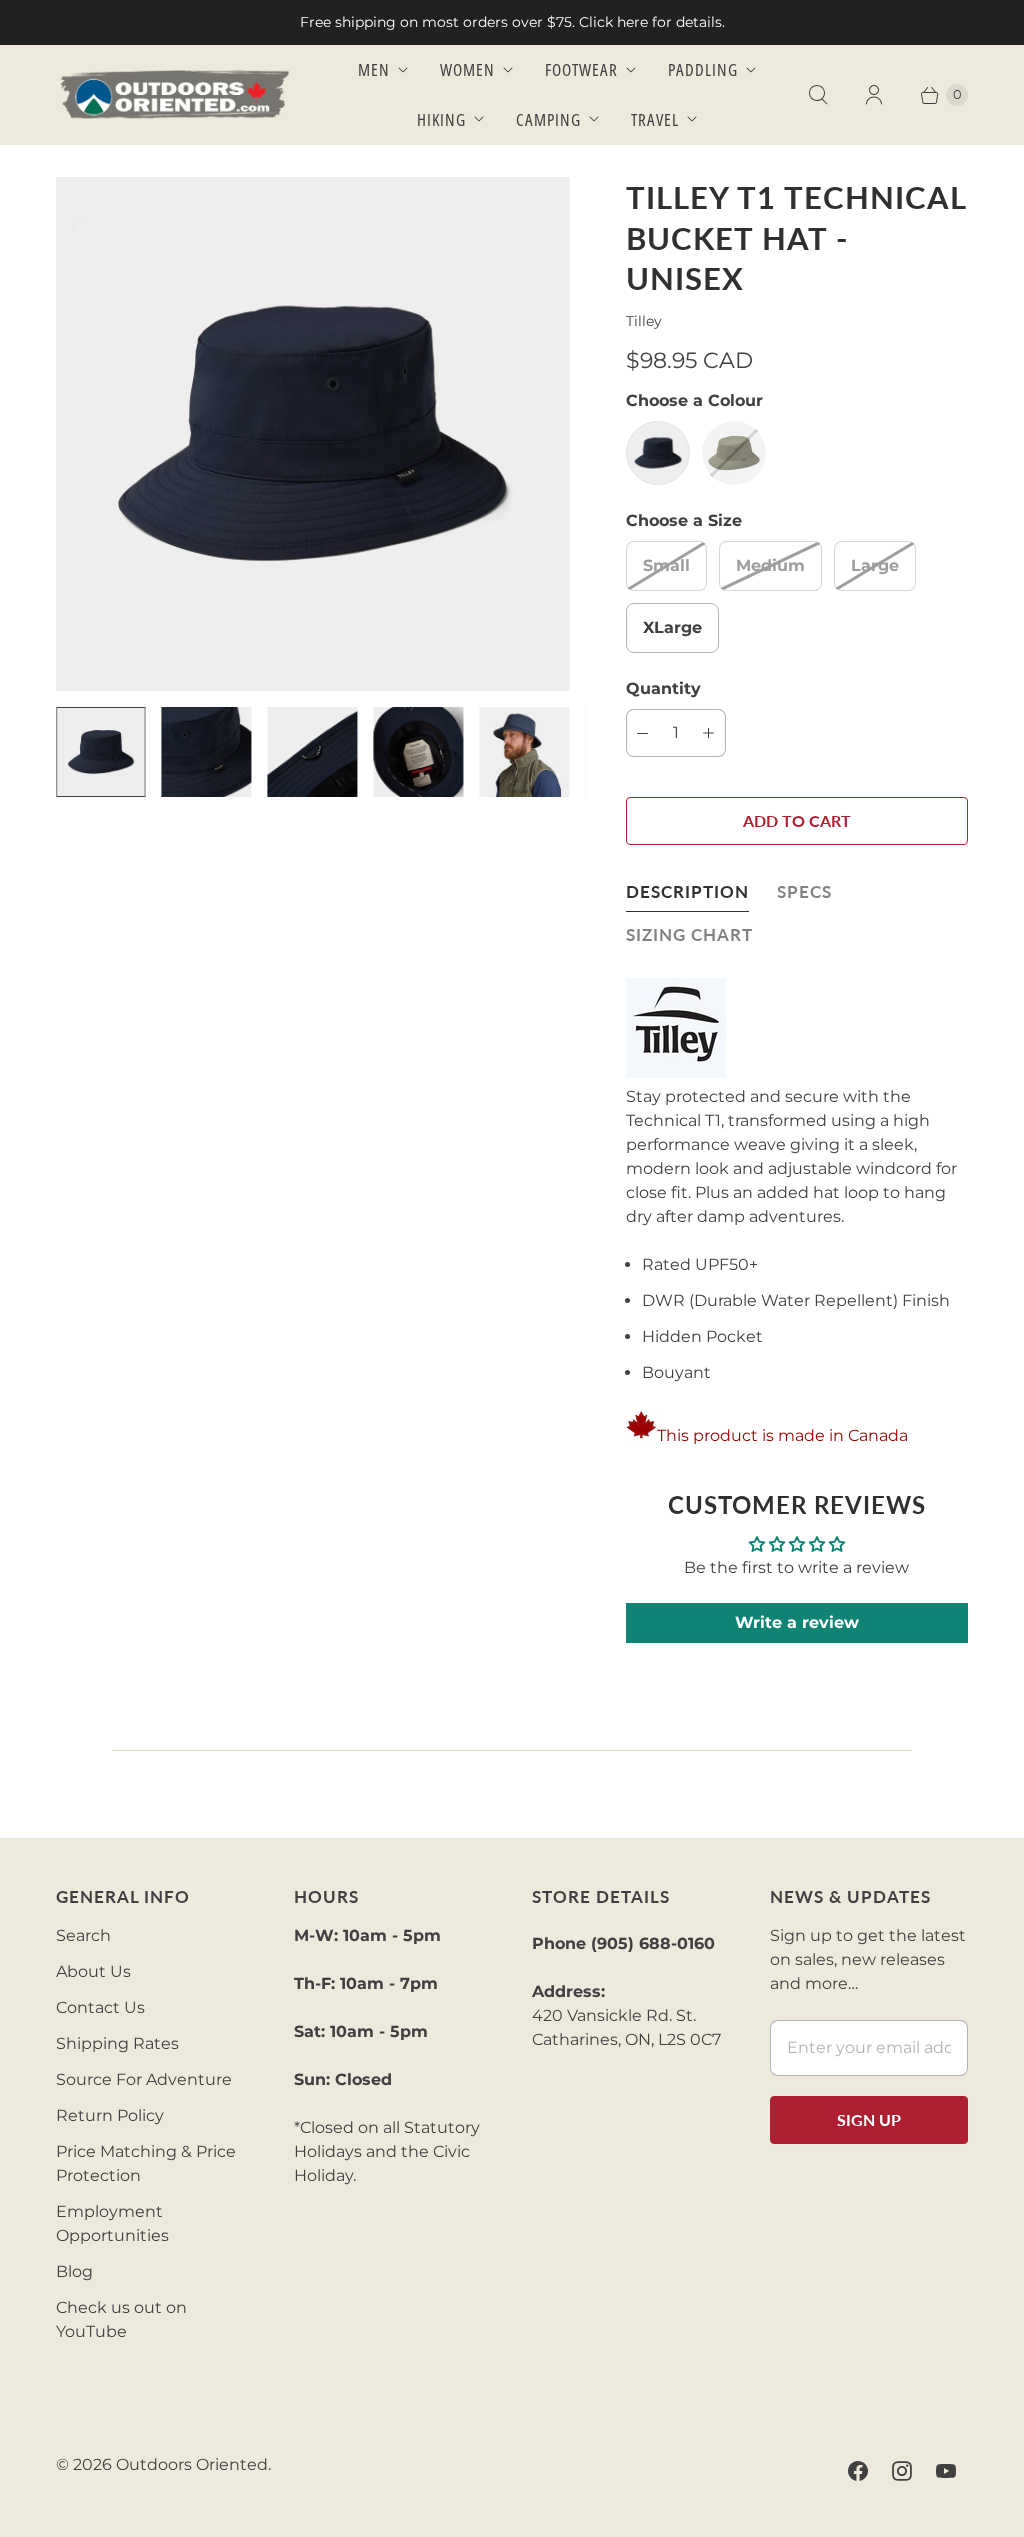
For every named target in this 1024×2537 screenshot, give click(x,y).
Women (467, 69)
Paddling (703, 69)
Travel (655, 119)
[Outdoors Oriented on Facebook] (858, 2471)
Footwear (581, 69)
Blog (74, 2271)
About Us (93, 1971)
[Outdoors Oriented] (176, 94)
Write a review (797, 1622)
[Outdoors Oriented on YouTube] (946, 2471)
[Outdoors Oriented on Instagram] (902, 2471)
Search (83, 1935)
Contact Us (100, 2007)
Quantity (663, 688)
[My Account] (874, 95)
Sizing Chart (689, 934)
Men (374, 69)
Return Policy (110, 2115)
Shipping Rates (117, 2043)
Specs (804, 891)
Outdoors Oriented (192, 2464)
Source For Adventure (144, 2079)
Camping (548, 119)
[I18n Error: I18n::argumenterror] (101, 752)
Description (687, 891)
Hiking (441, 119)
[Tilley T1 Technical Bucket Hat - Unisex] (313, 434)
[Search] (818, 95)
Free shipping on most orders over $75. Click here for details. (512, 22)
